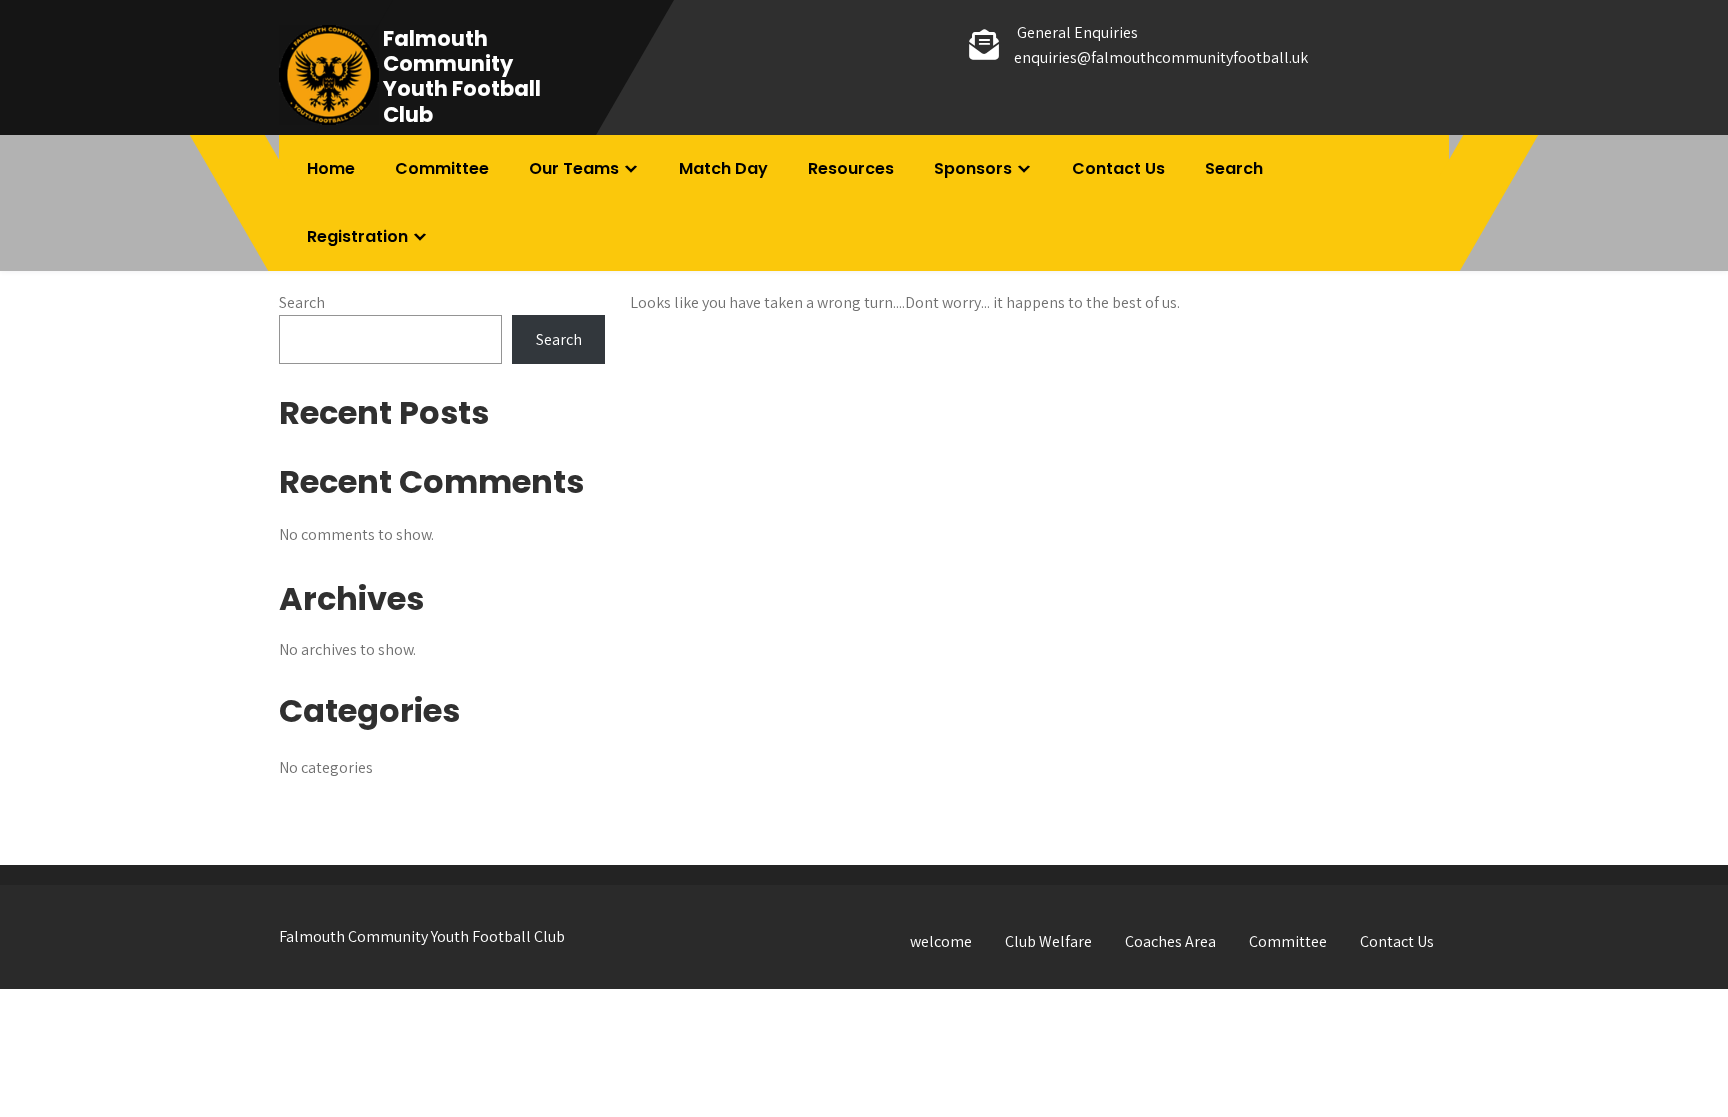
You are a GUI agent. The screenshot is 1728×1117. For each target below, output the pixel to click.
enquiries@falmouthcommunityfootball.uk (1161, 57)
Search (1234, 168)
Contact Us (1118, 168)
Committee (442, 168)
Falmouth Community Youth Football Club (462, 76)
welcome (941, 941)
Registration (357, 236)
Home (331, 168)
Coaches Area (1170, 941)
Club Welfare (1048, 941)
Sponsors (973, 168)
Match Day (723, 168)
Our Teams (574, 168)
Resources (851, 168)
